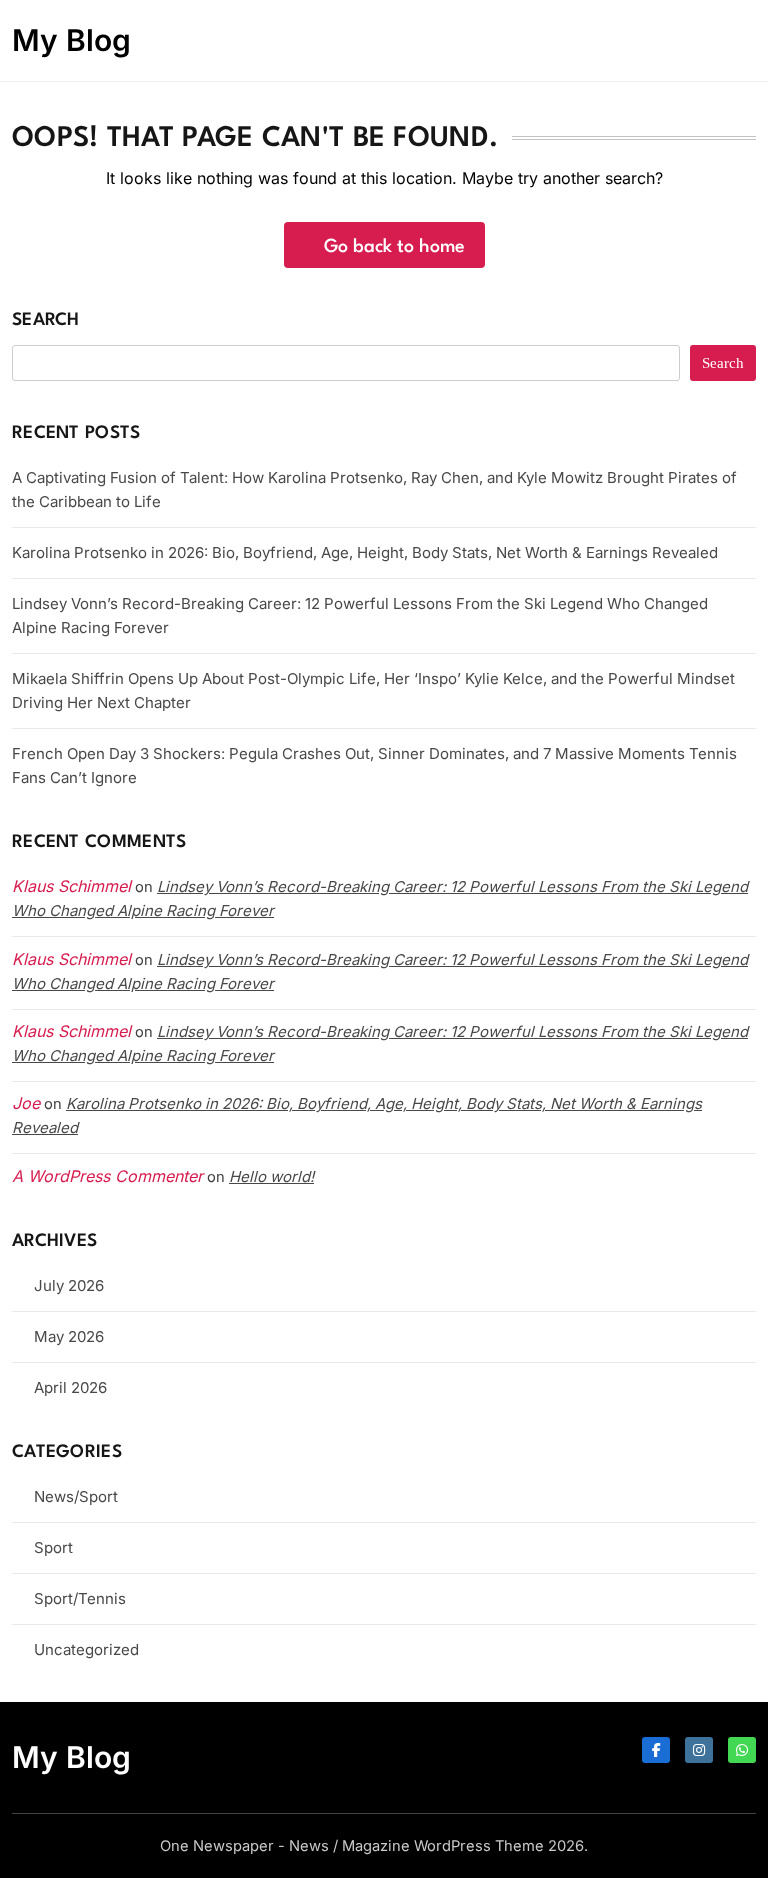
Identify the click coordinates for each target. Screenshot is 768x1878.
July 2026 (69, 1285)
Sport (53, 1547)
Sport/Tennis (80, 1598)
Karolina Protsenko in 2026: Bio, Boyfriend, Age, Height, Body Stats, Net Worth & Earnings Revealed (365, 552)
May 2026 (69, 1336)
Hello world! (271, 1176)
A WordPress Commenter (107, 1176)
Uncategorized (86, 1649)
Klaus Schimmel (71, 959)
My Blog (71, 40)
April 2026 (70, 1387)
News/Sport (76, 1496)
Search (46, 320)
